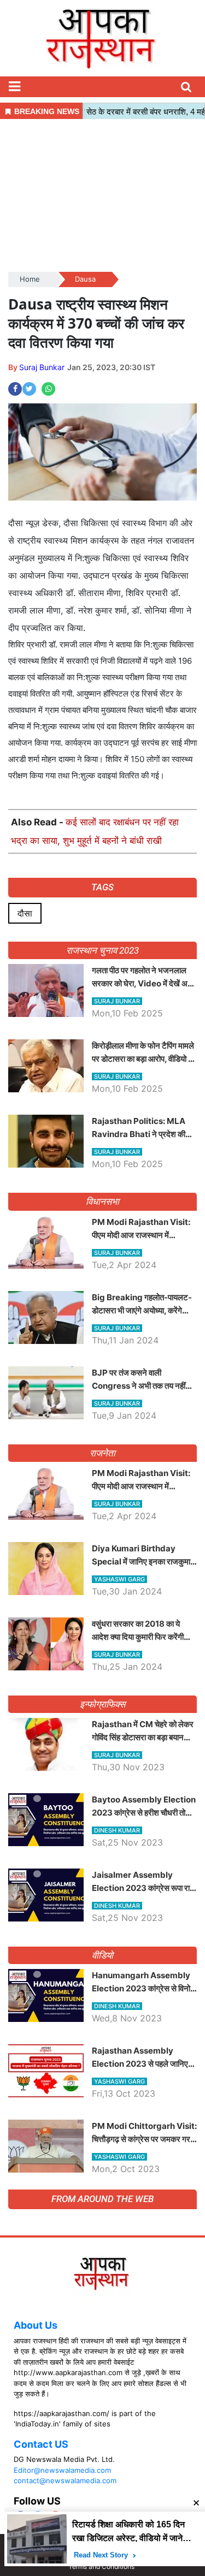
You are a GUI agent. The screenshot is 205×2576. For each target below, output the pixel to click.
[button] (14, 87)
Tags (102, 887)
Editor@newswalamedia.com (62, 2470)
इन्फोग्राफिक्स (102, 1704)
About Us (36, 2325)
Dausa (85, 279)
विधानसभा (102, 1201)
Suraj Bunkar (42, 367)
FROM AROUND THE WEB (102, 2199)
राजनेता (102, 1453)
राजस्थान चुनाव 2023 (102, 950)
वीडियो (102, 1955)
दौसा (25, 913)
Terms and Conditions (101, 2566)
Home (30, 279)
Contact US (41, 2444)
